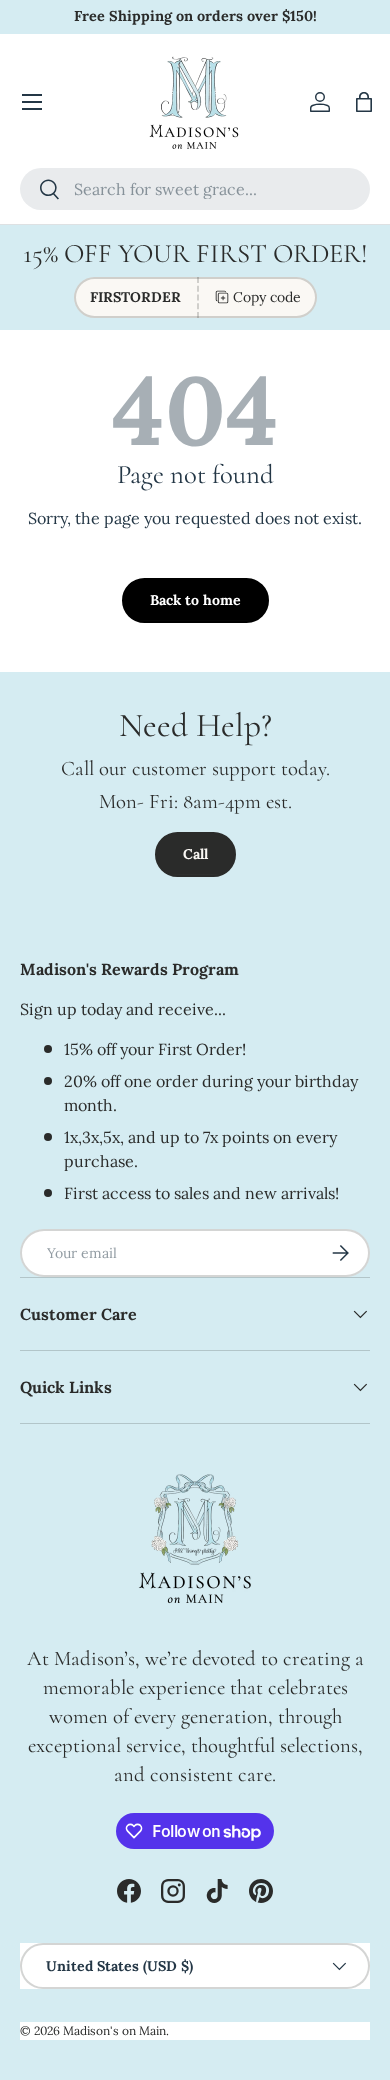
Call (195, 854)
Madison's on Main (114, 2030)
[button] (364, 102)
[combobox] (195, 189)
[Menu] (32, 102)
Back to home (195, 600)
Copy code (267, 297)
